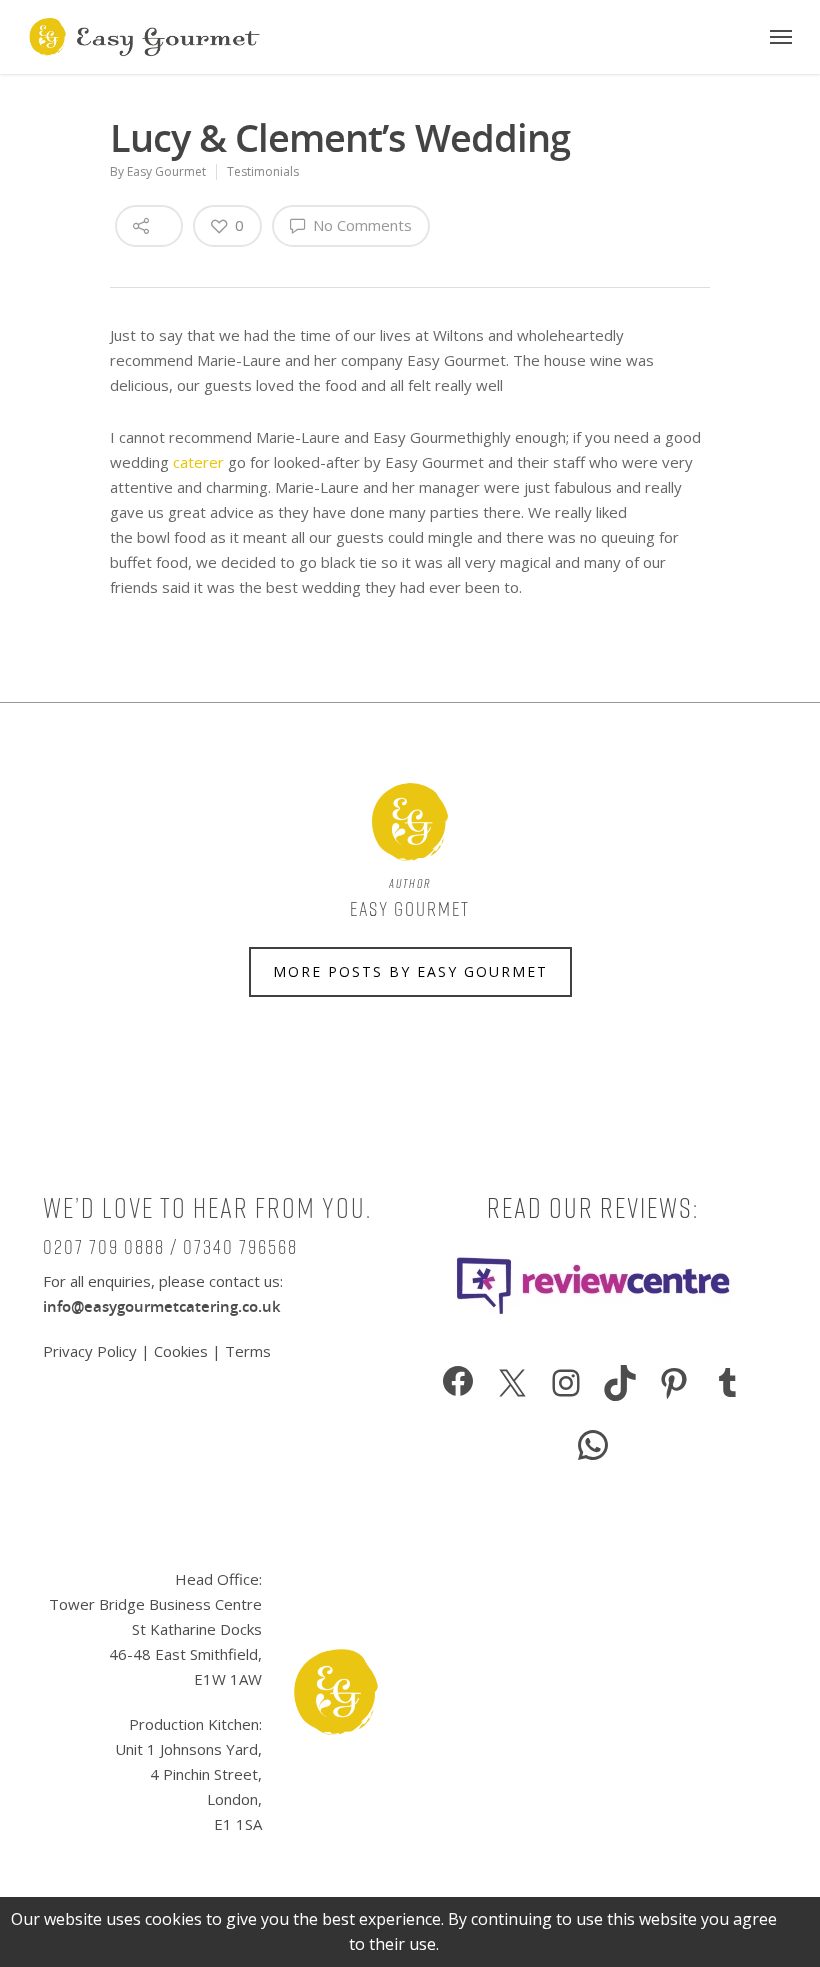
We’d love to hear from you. (207, 1207)
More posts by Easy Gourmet (410, 971)
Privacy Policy (92, 1351)
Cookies (181, 1351)
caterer (198, 462)
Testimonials (263, 171)
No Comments (360, 225)
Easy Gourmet (166, 171)
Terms (248, 1351)
